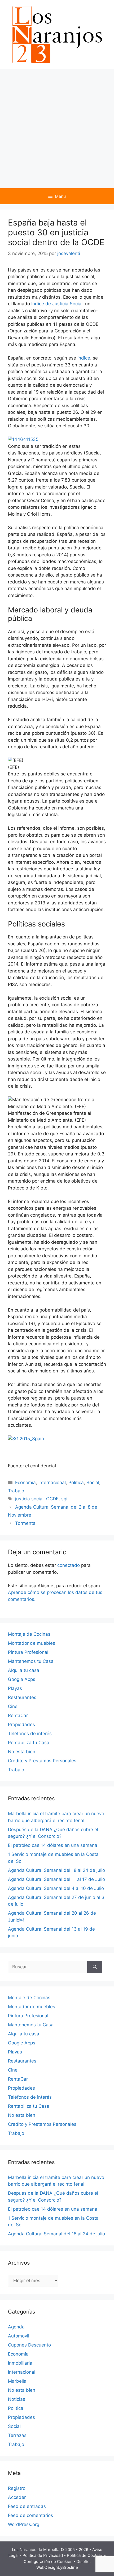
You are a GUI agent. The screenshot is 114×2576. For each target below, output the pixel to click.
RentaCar (18, 1715)
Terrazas (17, 2435)
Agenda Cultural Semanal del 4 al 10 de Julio (56, 1888)
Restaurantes (22, 1697)
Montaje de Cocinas (29, 1634)
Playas (15, 1688)
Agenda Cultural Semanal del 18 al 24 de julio (56, 1870)
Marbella (17, 2381)
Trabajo (16, 1491)
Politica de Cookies (85, 2555)
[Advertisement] (57, 128)
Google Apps (22, 1679)
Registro (17, 2488)
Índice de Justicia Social (57, 304)
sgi (64, 1499)
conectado (69, 1565)
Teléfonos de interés (30, 1734)
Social (93, 1483)
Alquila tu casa (24, 1670)
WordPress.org (24, 2524)
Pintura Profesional (28, 1652)
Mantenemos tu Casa (31, 1661)
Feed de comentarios (30, 2515)
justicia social (29, 1499)
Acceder (17, 2497)
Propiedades (21, 1725)
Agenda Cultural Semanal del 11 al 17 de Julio (56, 1879)
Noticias (17, 2399)
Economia (25, 1483)
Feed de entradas (27, 2506)
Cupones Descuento (29, 2345)
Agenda (16, 2327)
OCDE (52, 1499)
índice (84, 358)
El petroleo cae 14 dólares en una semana (53, 1845)
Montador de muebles (32, 1643)
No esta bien (22, 1752)
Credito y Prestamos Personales (42, 1761)
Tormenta (25, 1523)
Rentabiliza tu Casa (29, 1743)
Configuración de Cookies (49, 2562)
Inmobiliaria (20, 2363)
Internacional (52, 1483)
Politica (76, 1483)
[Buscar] (95, 1967)
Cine (13, 1706)
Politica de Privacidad (43, 2555)
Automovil (19, 2336)
